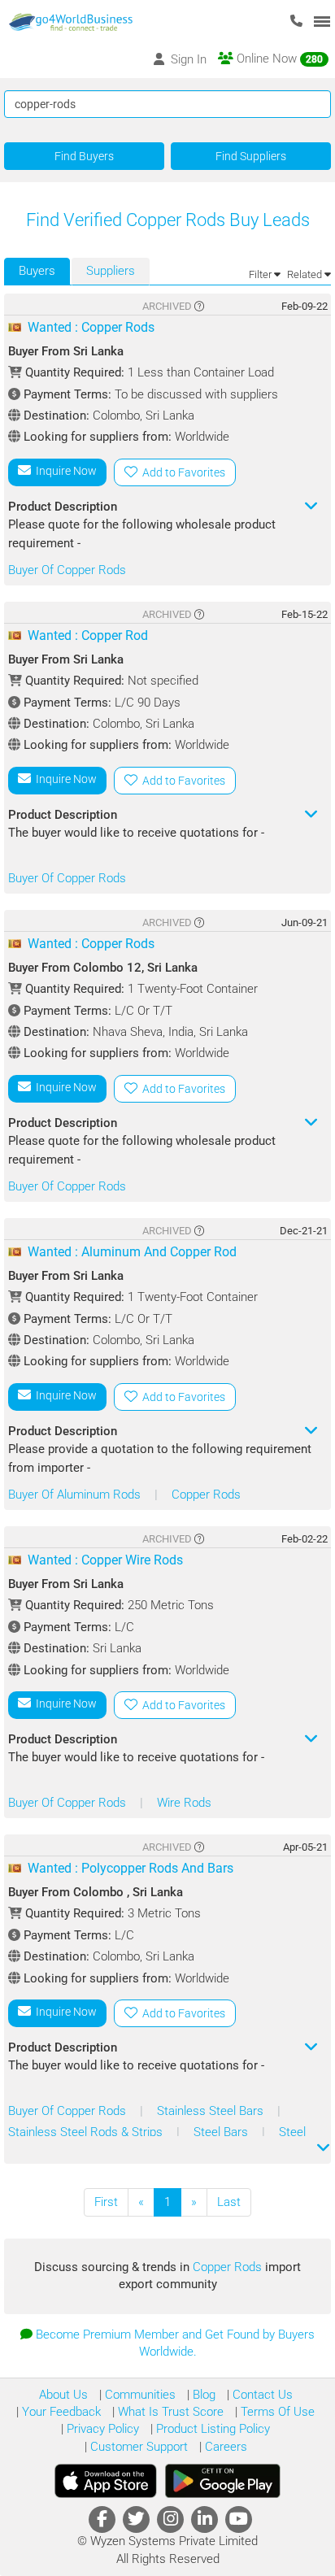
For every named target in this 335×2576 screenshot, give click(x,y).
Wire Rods (184, 1803)
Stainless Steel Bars (212, 2111)
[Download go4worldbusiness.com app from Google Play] (223, 2481)
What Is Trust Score (169, 2412)
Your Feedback (60, 2412)
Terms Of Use (276, 2412)
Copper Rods (206, 1495)
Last (229, 2202)
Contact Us (261, 2395)
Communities (139, 2395)
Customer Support (137, 2447)
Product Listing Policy (211, 2429)
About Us (63, 2395)
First (106, 2202)
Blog (202, 2395)
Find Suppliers (251, 156)
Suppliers (111, 271)
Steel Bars (222, 2132)
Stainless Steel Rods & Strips (87, 2132)
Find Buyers (84, 156)
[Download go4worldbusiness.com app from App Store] (106, 2481)
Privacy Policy (101, 2429)
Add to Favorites (181, 472)
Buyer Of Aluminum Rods (76, 1495)
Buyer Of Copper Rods (67, 570)
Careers (224, 2447)
